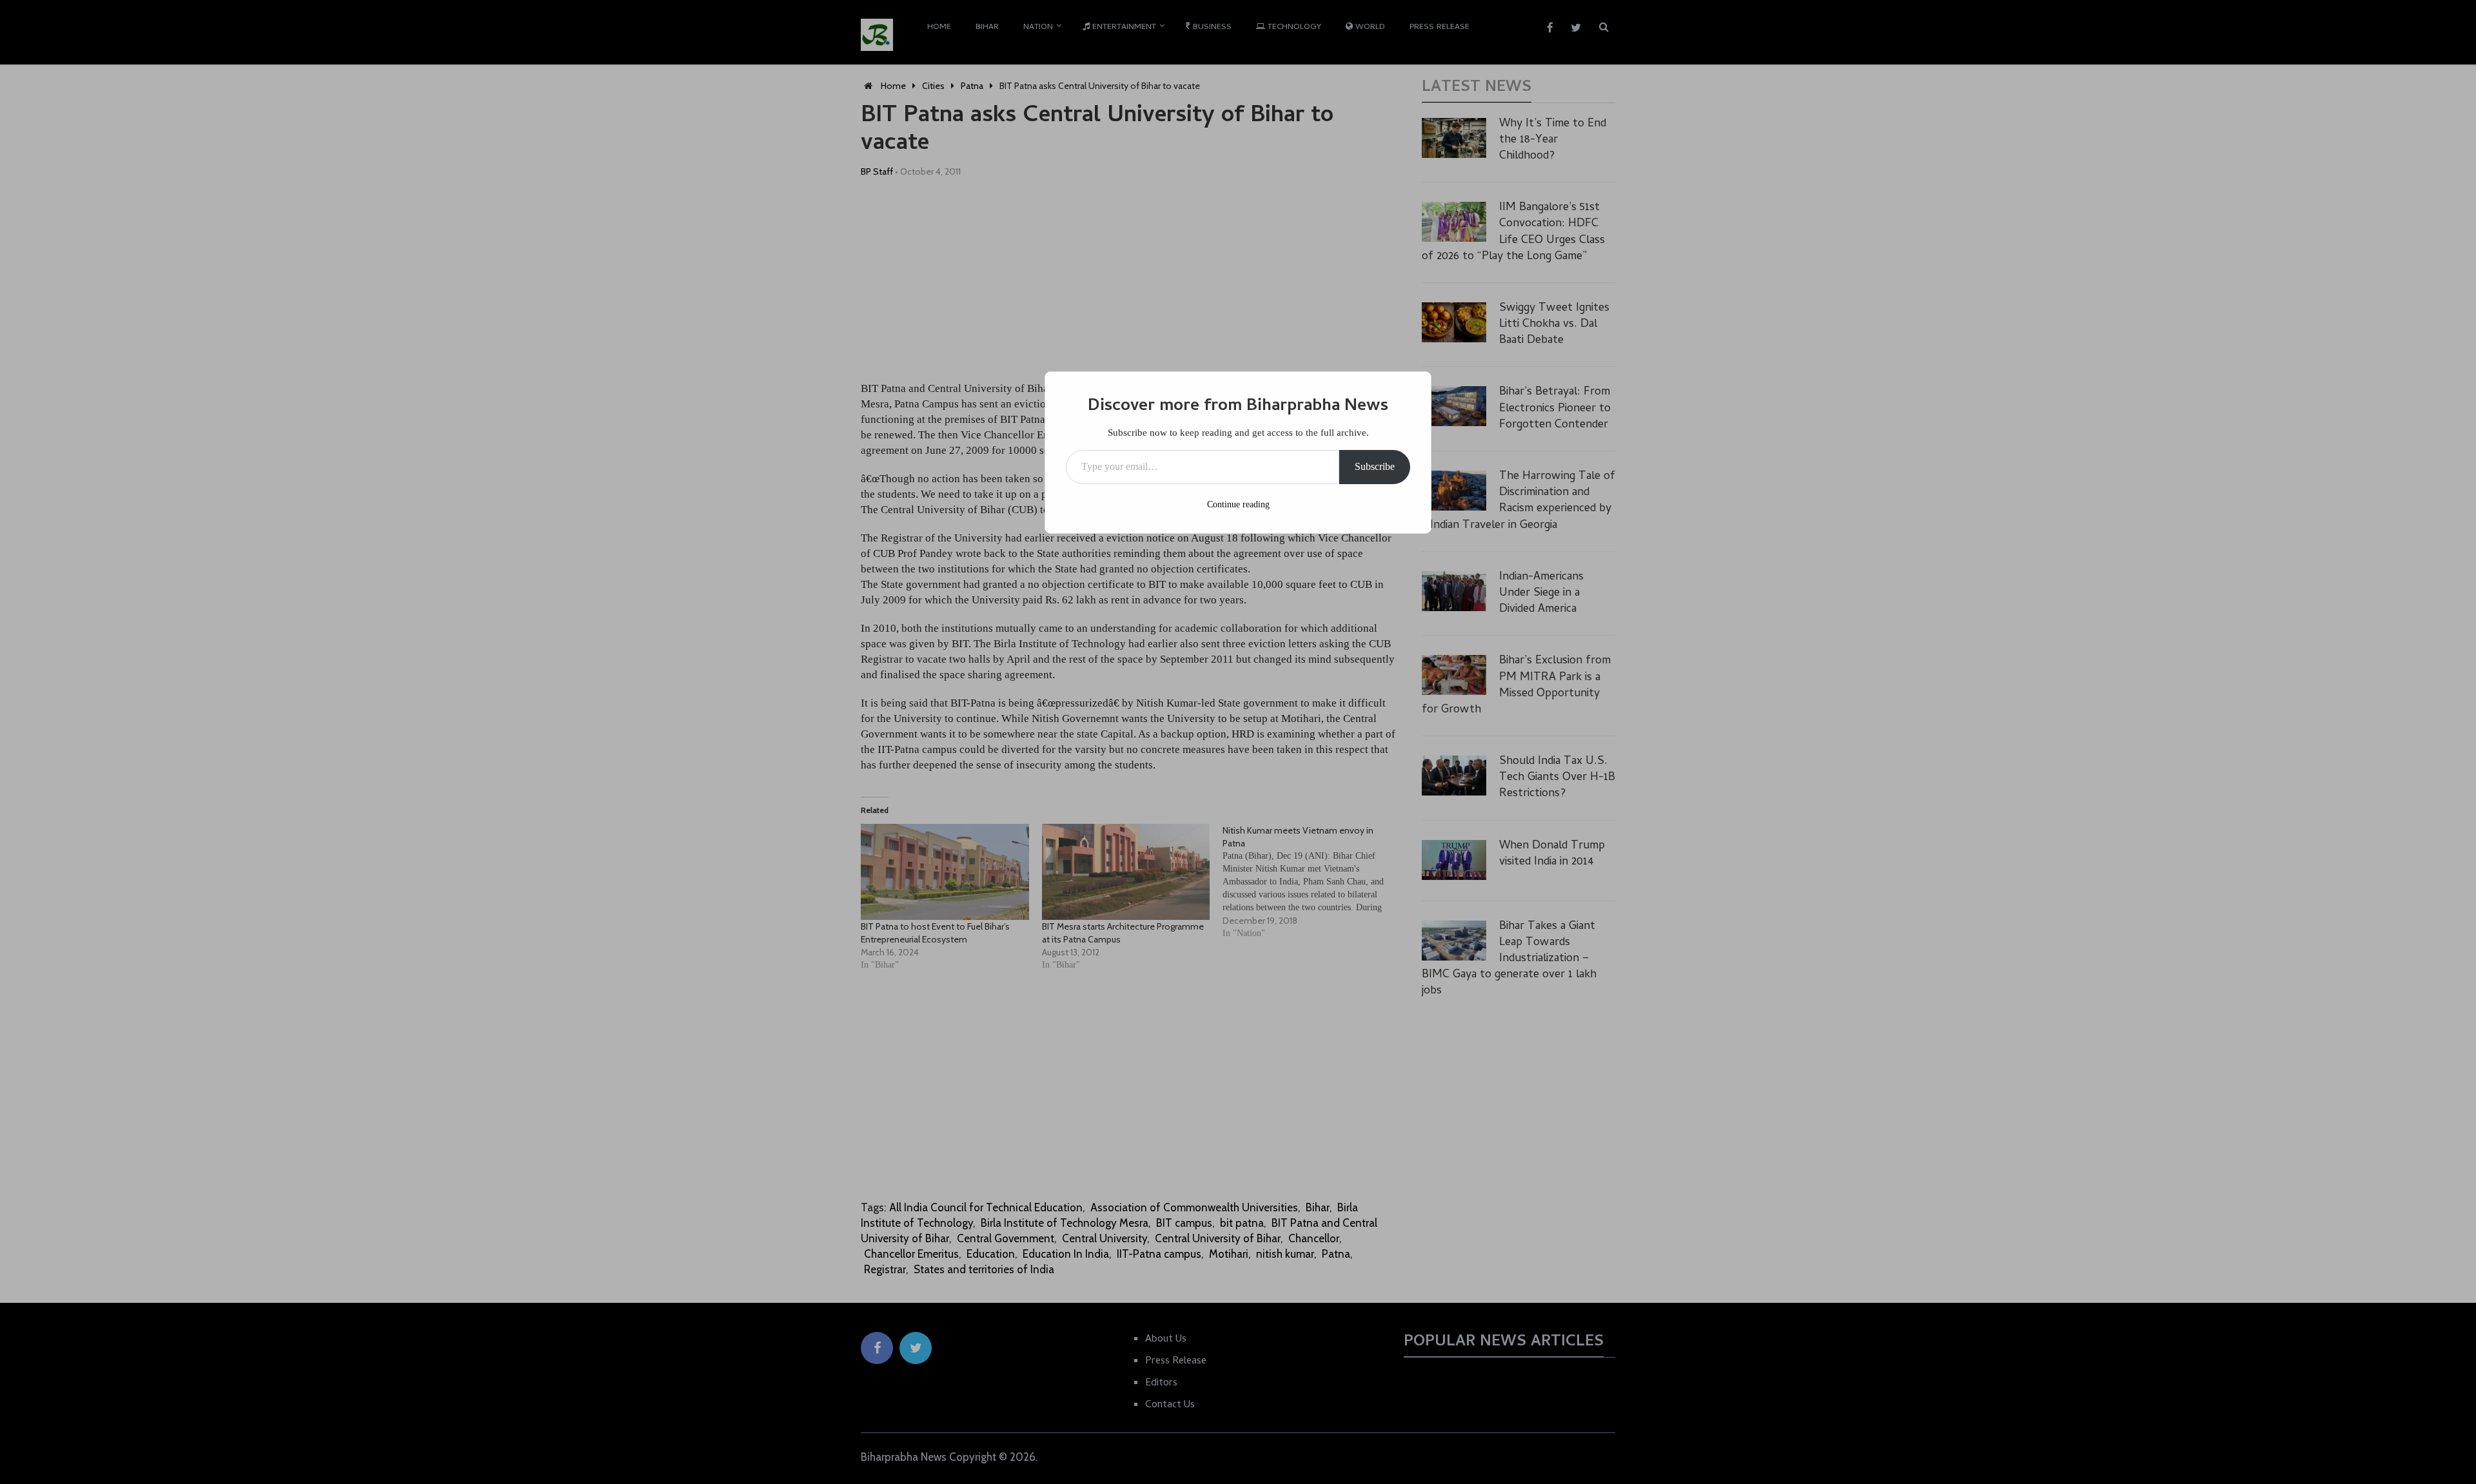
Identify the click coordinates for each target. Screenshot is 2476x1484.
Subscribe (1375, 466)
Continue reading (1238, 504)
